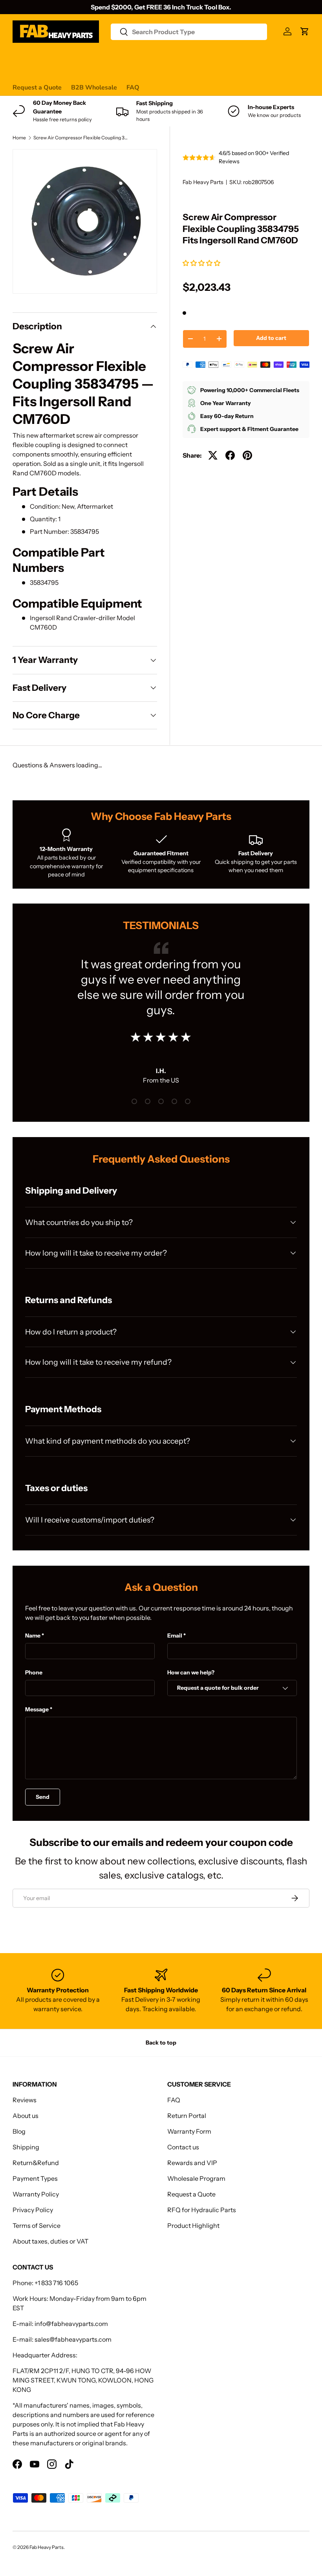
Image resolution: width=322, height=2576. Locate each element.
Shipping (26, 2147)
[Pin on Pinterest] (247, 455)
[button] (202, 263)
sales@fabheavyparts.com (73, 2339)
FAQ (133, 88)
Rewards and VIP (192, 2163)
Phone (34, 1672)
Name (33, 1636)
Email (175, 1636)
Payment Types (35, 2178)
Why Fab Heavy (117, 57)
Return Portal (187, 2116)
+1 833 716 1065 (56, 2283)
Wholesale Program (196, 2178)
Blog (19, 2131)
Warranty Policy (36, 2194)
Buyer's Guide (170, 57)
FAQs (282, 57)
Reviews (212, 57)
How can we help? (191, 1672)
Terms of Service (37, 2225)
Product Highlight (193, 2225)
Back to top (161, 2043)
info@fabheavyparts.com (71, 2324)
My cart (23, 72)
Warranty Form (189, 2131)
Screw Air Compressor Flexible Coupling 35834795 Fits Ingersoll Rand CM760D (80, 138)
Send (43, 1797)
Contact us (249, 57)
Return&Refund (36, 2163)
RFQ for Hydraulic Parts (202, 2210)
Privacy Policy (33, 2210)
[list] (85, 221)
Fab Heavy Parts (203, 182)
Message (37, 1709)
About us (26, 2116)
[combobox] (189, 32)
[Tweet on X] (213, 455)
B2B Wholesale (94, 88)
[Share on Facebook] (230, 455)
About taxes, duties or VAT (50, 2241)
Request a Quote (37, 88)
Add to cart (271, 338)
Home (19, 138)
